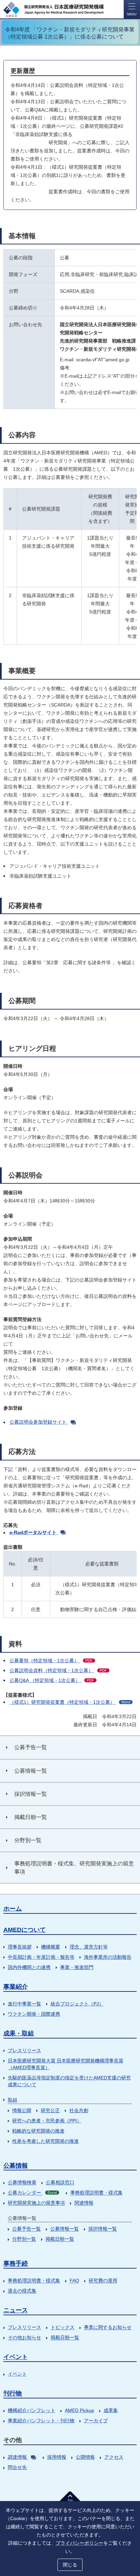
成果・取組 (19, 2033)
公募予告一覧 (27, 2229)
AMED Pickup (80, 2410)
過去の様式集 (22, 2291)
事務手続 (16, 2263)
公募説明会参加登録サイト (38, 1422)
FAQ (74, 2280)
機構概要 (51, 1947)
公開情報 (85, 2457)
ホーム (13, 1909)
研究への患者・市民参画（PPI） (47, 2121)
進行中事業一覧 (24, 2004)
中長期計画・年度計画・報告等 (41, 1957)
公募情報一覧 (65, 2229)
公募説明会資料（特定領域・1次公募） (58, 1670)
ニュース (16, 2310)
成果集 (111, 2410)
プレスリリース (24, 2050)
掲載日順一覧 (60, 2239)
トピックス (63, 2327)
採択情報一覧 (103, 2229)
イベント (16, 2357)
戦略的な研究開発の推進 (38, 2131)
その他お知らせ (24, 2337)
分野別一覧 (24, 2239)
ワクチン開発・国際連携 (34, 2014)
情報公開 (22, 2110)
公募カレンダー (32, 2193)
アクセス (114, 2457)
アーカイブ (96, 2421)
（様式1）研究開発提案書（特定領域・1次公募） (70, 1702)
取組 (13, 2100)
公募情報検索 (22, 2182)
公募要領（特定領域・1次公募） (51, 1661)
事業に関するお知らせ (108, 2327)
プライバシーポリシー (80, 2543)
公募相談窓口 (60, 2182)
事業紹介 (16, 1987)
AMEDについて (25, 1930)
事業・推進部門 (77, 1967)
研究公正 (50, 2110)
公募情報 (16, 2166)
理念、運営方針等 (89, 1947)
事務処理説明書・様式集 (97, 2193)
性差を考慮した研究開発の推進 (46, 2141)
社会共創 (79, 2110)
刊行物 (13, 2393)
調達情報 (17, 2457)
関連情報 (84, 2203)
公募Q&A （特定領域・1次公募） (52, 1680)
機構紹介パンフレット (32, 2410)
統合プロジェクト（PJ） (77, 2004)
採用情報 (57, 2457)
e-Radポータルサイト (33, 1532)
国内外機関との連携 (29, 1967)
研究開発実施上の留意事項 (36, 2203)
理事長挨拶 (20, 1947)
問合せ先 (17, 2467)
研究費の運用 (103, 2280)
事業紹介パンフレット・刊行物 (41, 2421)
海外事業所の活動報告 (108, 1957)
